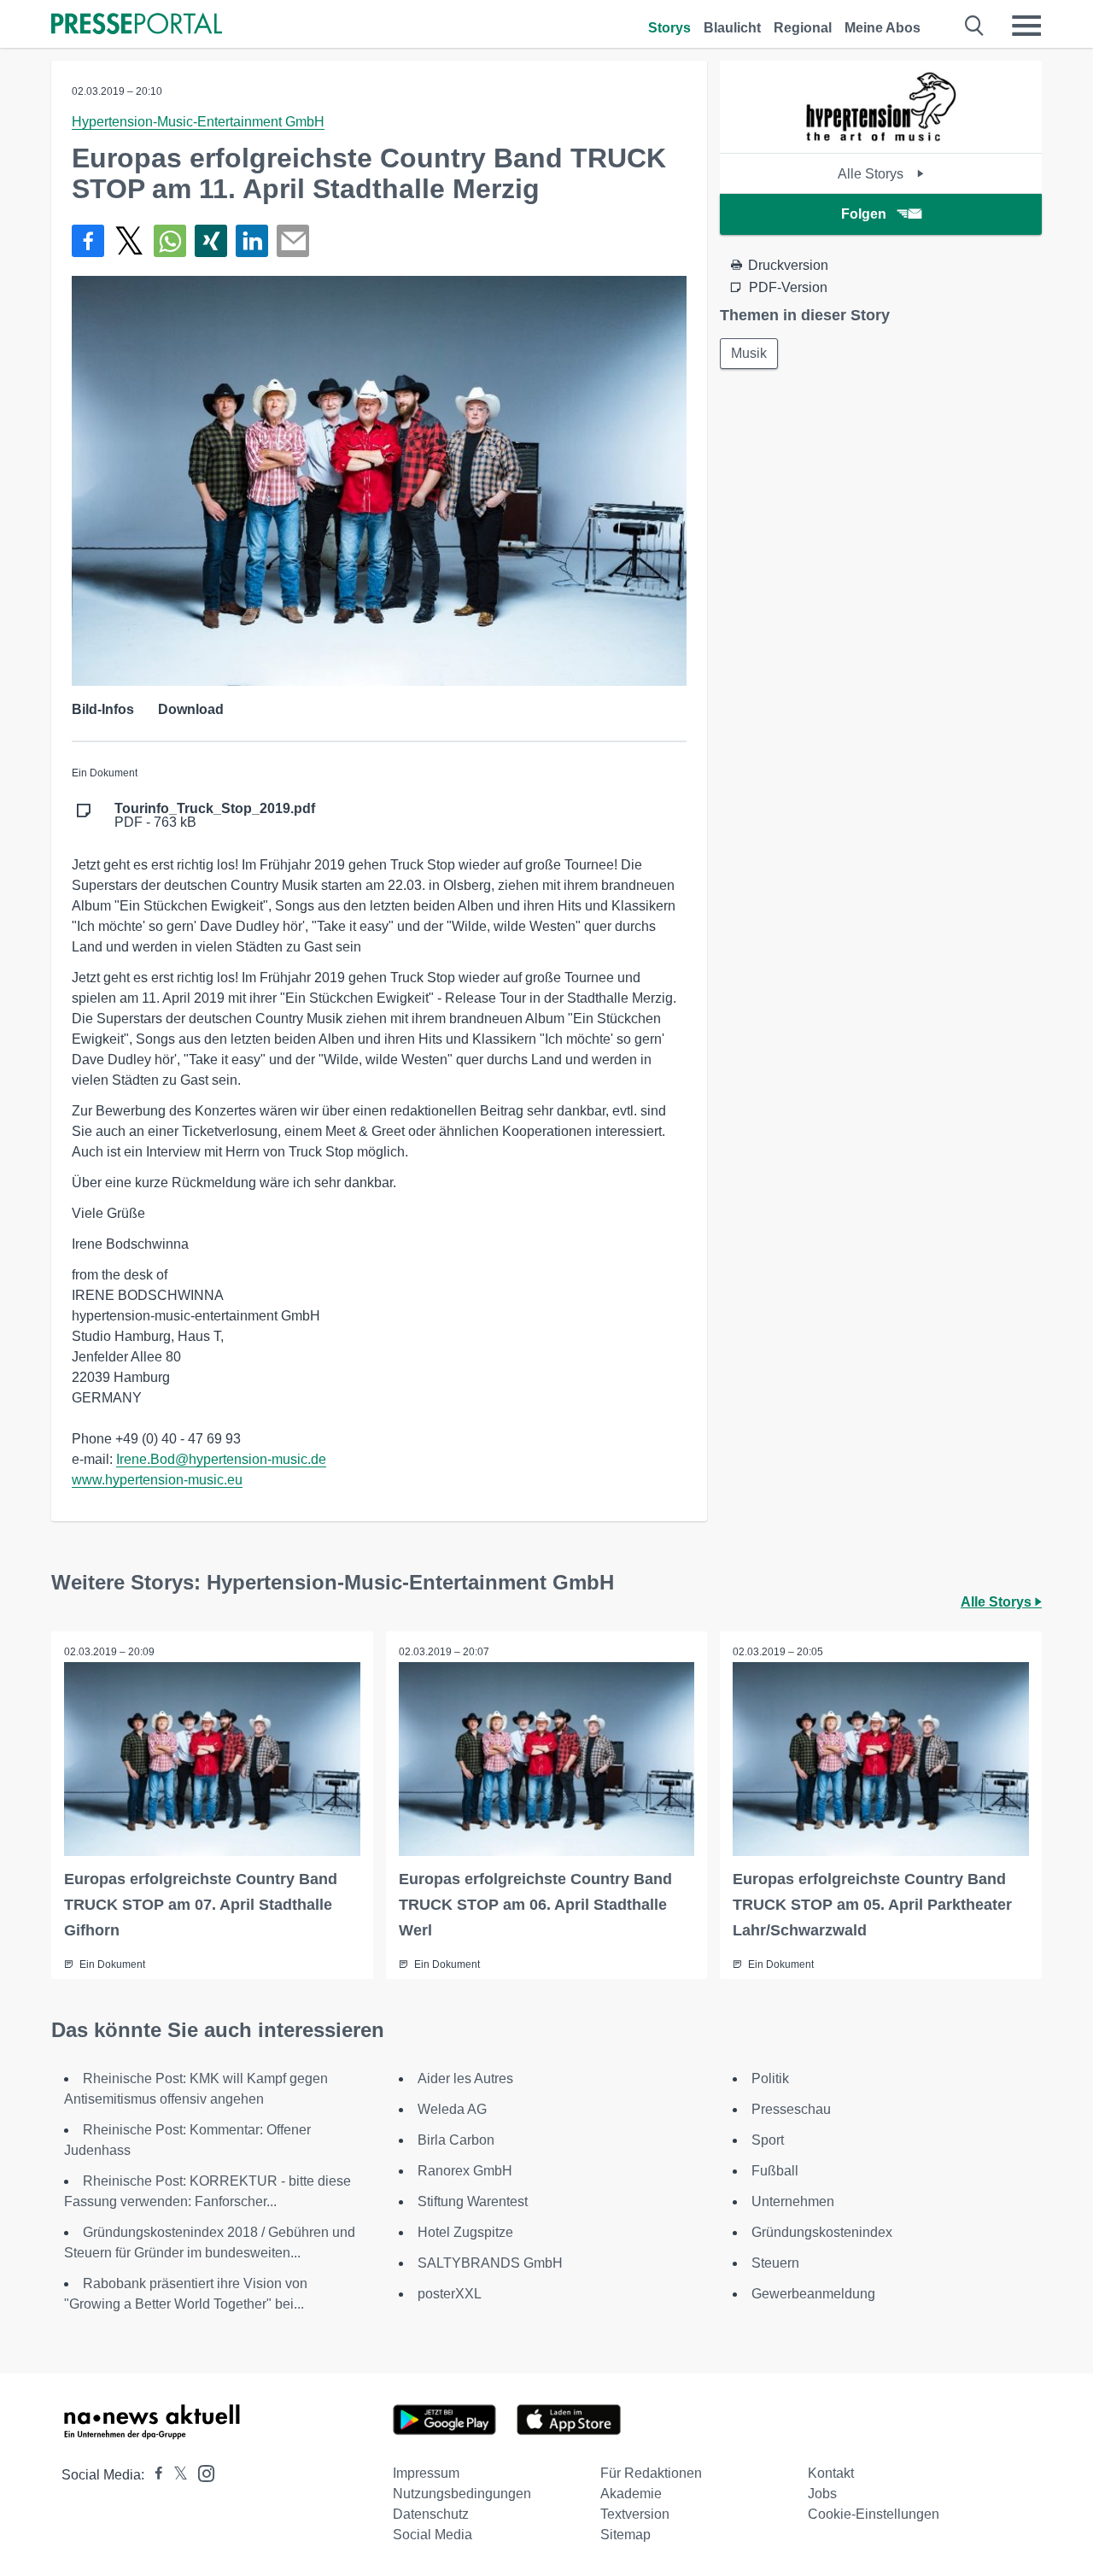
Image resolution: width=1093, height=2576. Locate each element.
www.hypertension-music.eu (157, 1480)
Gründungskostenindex (822, 2232)
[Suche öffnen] (975, 26)
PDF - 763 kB (215, 816)
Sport (768, 2140)
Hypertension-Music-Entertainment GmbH (198, 122)
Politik (770, 2078)
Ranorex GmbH (465, 2171)
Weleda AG (452, 2109)
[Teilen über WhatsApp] (170, 241)
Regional (803, 28)
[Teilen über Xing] (211, 241)
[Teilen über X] (129, 241)
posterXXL (450, 2294)
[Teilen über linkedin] (252, 241)
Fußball (775, 2171)
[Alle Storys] (881, 138)
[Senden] (293, 241)
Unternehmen (793, 2201)
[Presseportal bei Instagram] (201, 2472)
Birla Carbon (456, 2140)
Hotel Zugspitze (465, 2232)
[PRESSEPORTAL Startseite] (137, 25)
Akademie (631, 2494)
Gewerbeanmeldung (813, 2294)
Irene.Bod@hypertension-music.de (221, 1459)
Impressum (426, 2473)
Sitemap (625, 2535)
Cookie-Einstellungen (874, 2514)
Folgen (864, 214)
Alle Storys (872, 174)
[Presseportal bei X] (175, 2475)
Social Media (433, 2535)
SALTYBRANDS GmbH (490, 2263)
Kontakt (831, 2473)
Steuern (775, 2263)
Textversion (635, 2514)
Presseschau (791, 2109)
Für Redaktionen (651, 2473)
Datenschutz (431, 2514)
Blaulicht (732, 28)
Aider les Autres (465, 2078)
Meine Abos (883, 28)
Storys (669, 28)
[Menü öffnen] (1026, 26)
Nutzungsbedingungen (462, 2494)
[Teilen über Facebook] (88, 241)
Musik (749, 353)
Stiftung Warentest (473, 2201)
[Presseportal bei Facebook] (154, 2475)
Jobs (822, 2494)
